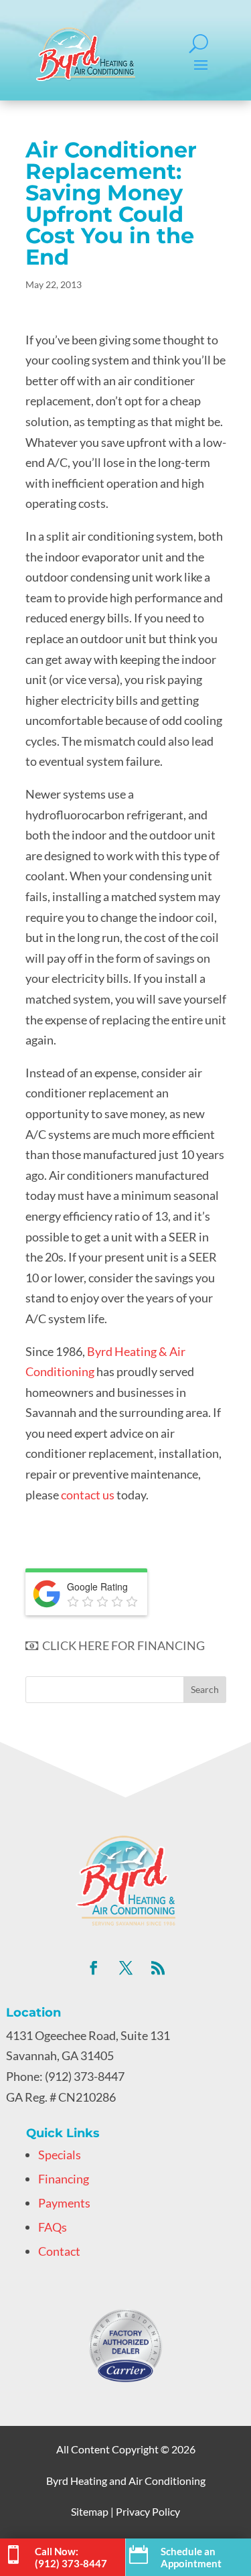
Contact (59, 2251)
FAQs (53, 2227)
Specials (60, 2155)
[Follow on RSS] (158, 1968)
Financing (64, 2179)
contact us (88, 1495)
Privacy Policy (148, 2511)
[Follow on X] (126, 1968)
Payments (64, 2203)
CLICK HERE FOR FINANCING (121, 1645)
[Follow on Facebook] (94, 1968)
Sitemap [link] (90, 2511)
